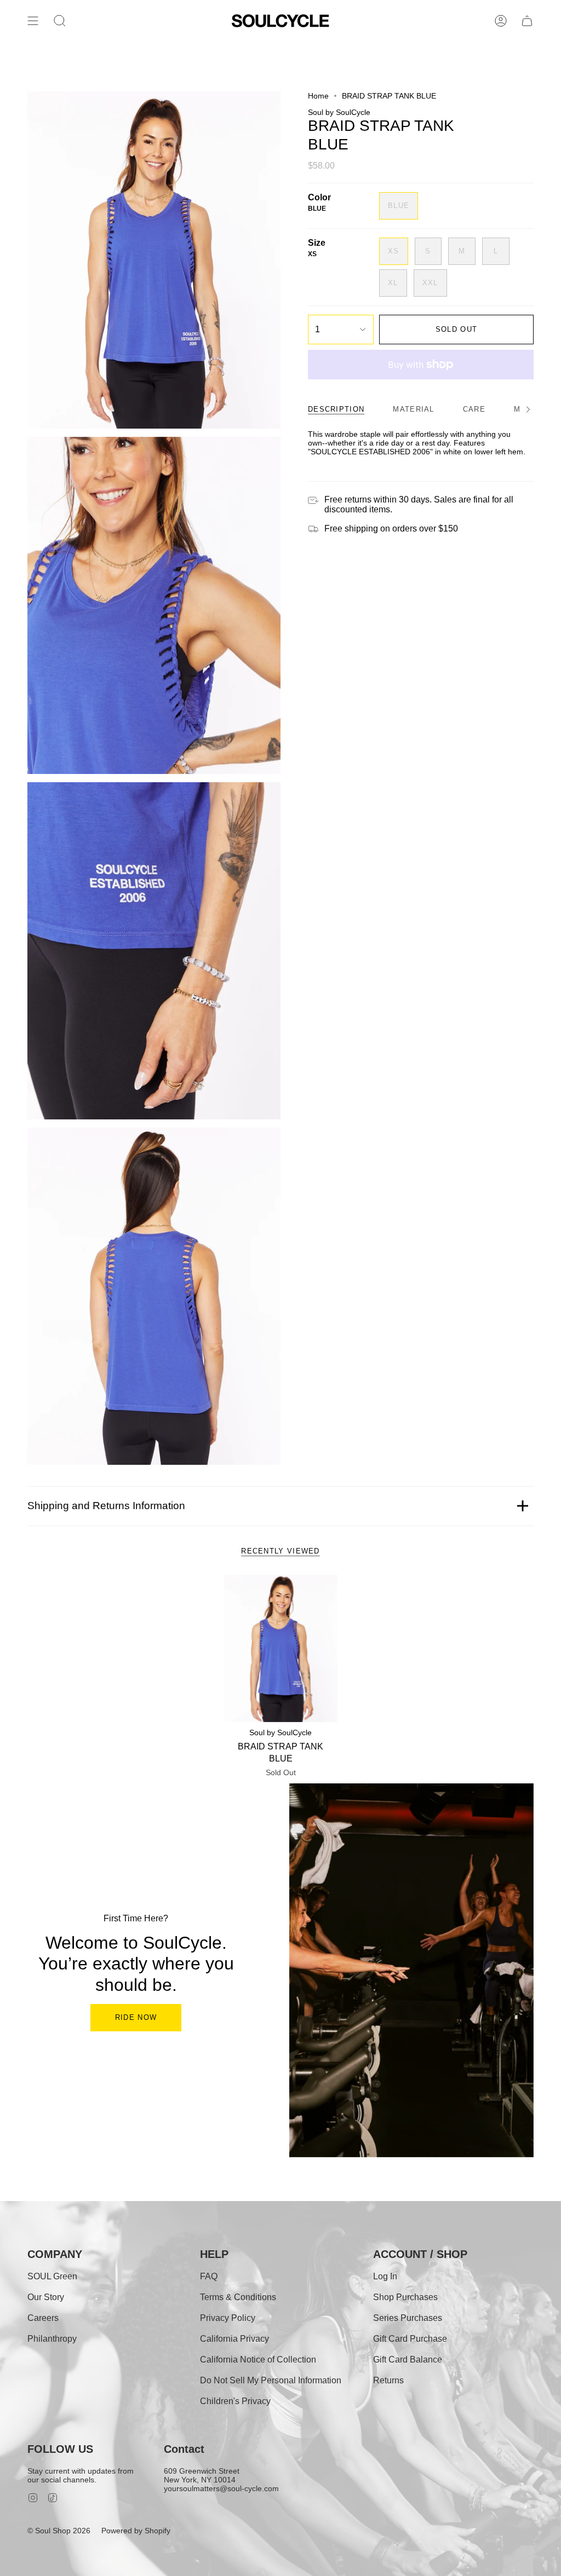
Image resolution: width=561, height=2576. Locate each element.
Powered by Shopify (136, 2531)
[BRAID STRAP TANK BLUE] (281, 1648)
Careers (43, 2318)
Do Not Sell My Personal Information (271, 2380)
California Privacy (234, 2339)
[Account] (501, 21)
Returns (388, 2380)
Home (318, 96)
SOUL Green (52, 2276)
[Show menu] (33, 21)
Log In (385, 2276)
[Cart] (527, 21)
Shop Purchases (405, 2297)
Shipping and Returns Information (106, 1506)
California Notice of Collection (258, 2360)
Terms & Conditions (238, 2297)
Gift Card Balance (408, 2360)
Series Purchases (408, 2318)
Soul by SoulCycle (339, 112)
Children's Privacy (235, 2401)
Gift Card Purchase (410, 2339)
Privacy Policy (228, 2318)
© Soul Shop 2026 (59, 2531)
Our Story (46, 2297)
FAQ (209, 2276)
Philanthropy (52, 2339)
